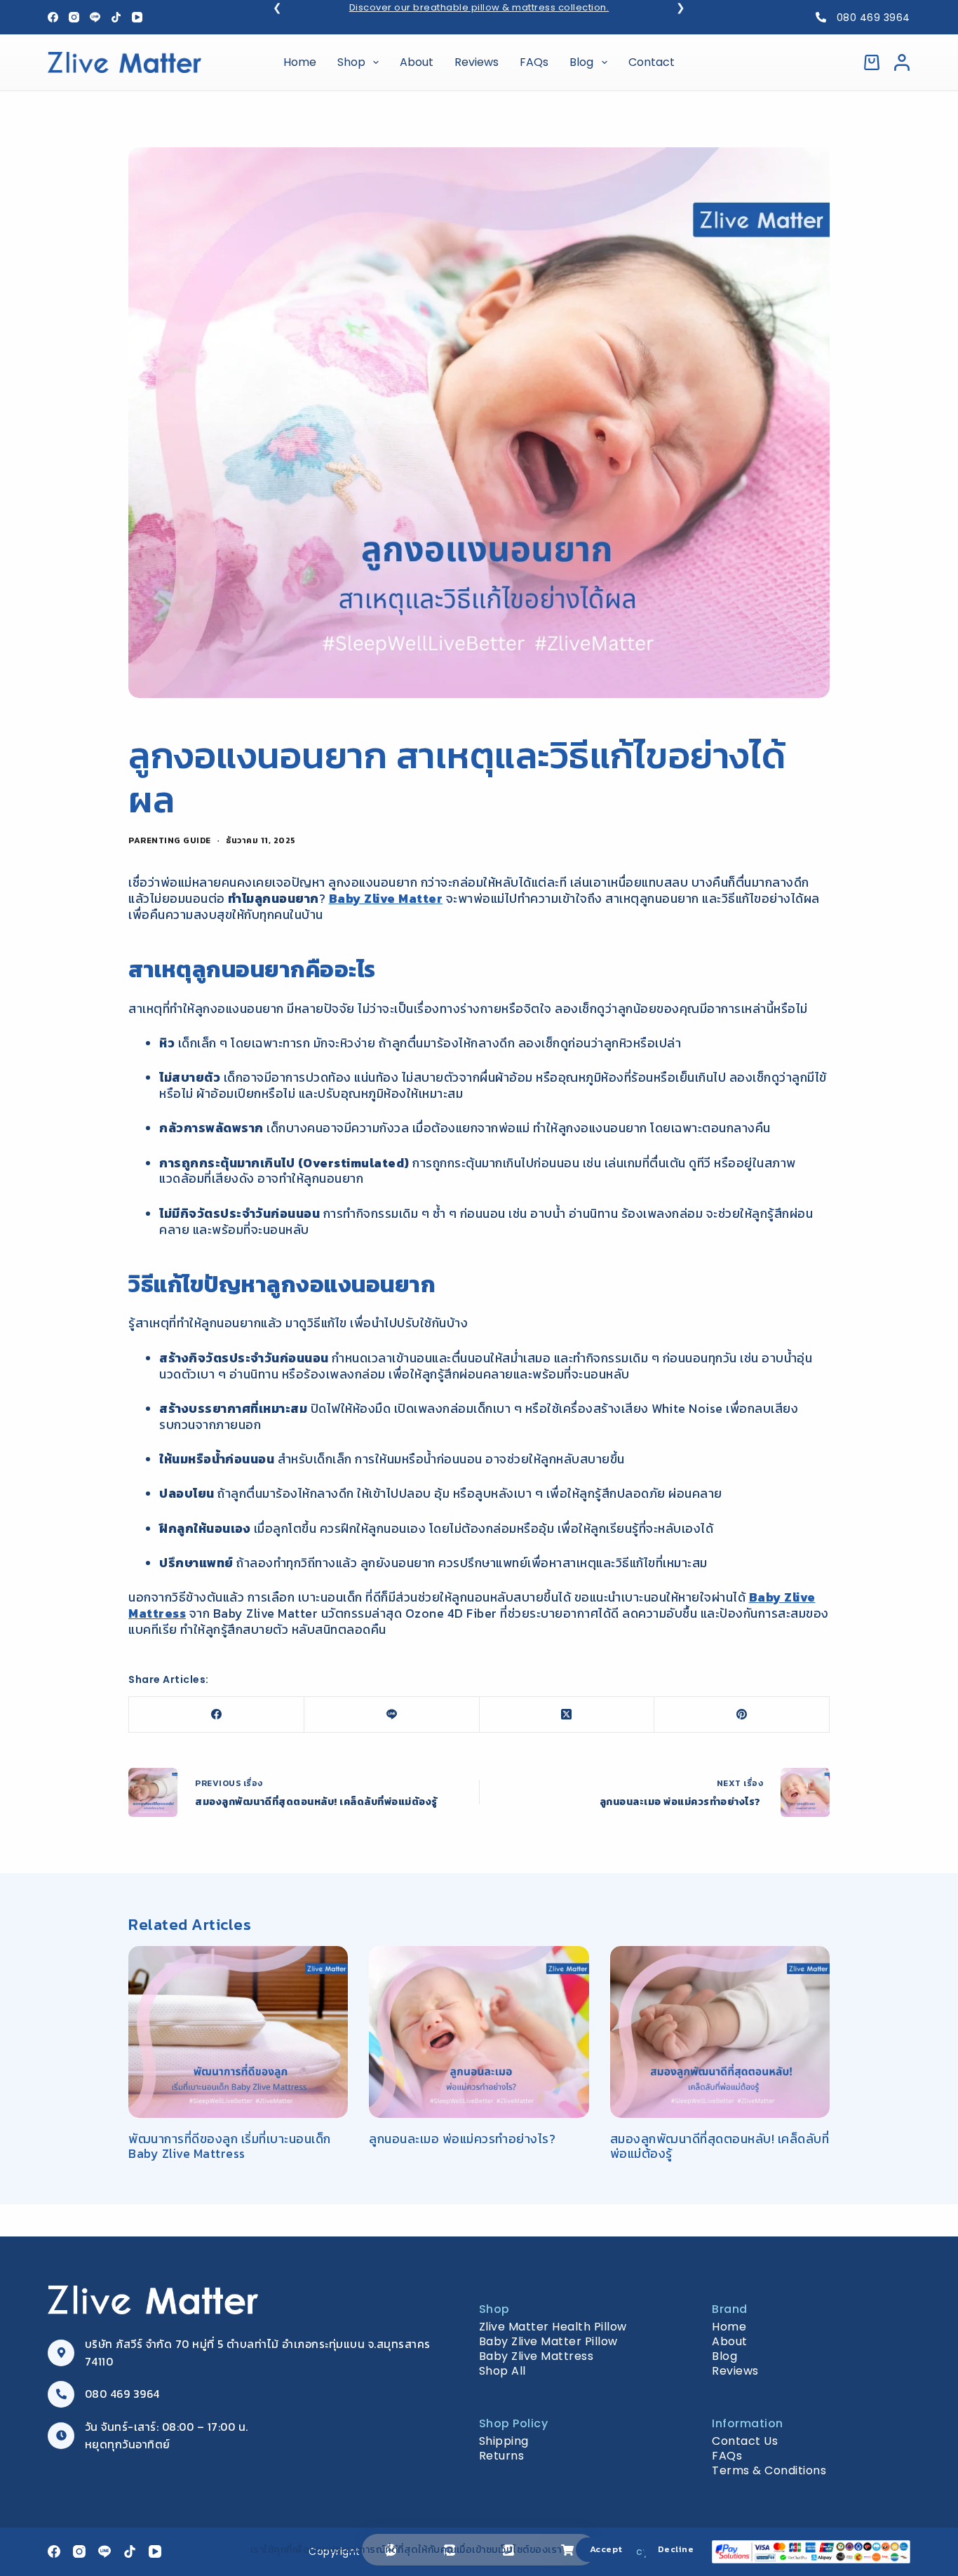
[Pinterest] (742, 1715)
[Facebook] (53, 17)
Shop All (502, 2371)
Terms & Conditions (769, 2470)
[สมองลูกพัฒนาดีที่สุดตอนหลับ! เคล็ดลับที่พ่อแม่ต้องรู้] (720, 2032)
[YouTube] (137, 17)
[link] (479, 8)
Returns (502, 2456)
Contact (652, 62)
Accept (606, 2549)
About (417, 62)
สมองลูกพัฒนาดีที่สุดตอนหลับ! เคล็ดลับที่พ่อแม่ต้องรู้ (720, 2146)
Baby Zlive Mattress (537, 2356)
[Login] (902, 62)
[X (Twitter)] (567, 1715)
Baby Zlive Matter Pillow (548, 2341)
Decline (676, 2549)
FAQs (534, 62)
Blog (581, 62)
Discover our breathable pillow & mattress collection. (479, 7)
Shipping (504, 2441)
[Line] (95, 17)
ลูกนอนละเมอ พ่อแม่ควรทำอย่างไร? (464, 2139)
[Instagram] (74, 17)
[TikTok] (116, 17)
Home (300, 62)
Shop (351, 62)
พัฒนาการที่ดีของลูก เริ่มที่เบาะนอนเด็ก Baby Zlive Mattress (230, 2146)
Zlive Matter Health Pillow (553, 2327)
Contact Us (745, 2441)
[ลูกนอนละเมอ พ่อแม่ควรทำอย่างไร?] (479, 2032)
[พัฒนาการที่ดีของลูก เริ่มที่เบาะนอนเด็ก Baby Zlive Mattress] (238, 2032)
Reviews (477, 62)
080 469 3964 (873, 18)
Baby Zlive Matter (386, 899)
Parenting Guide (170, 840)
